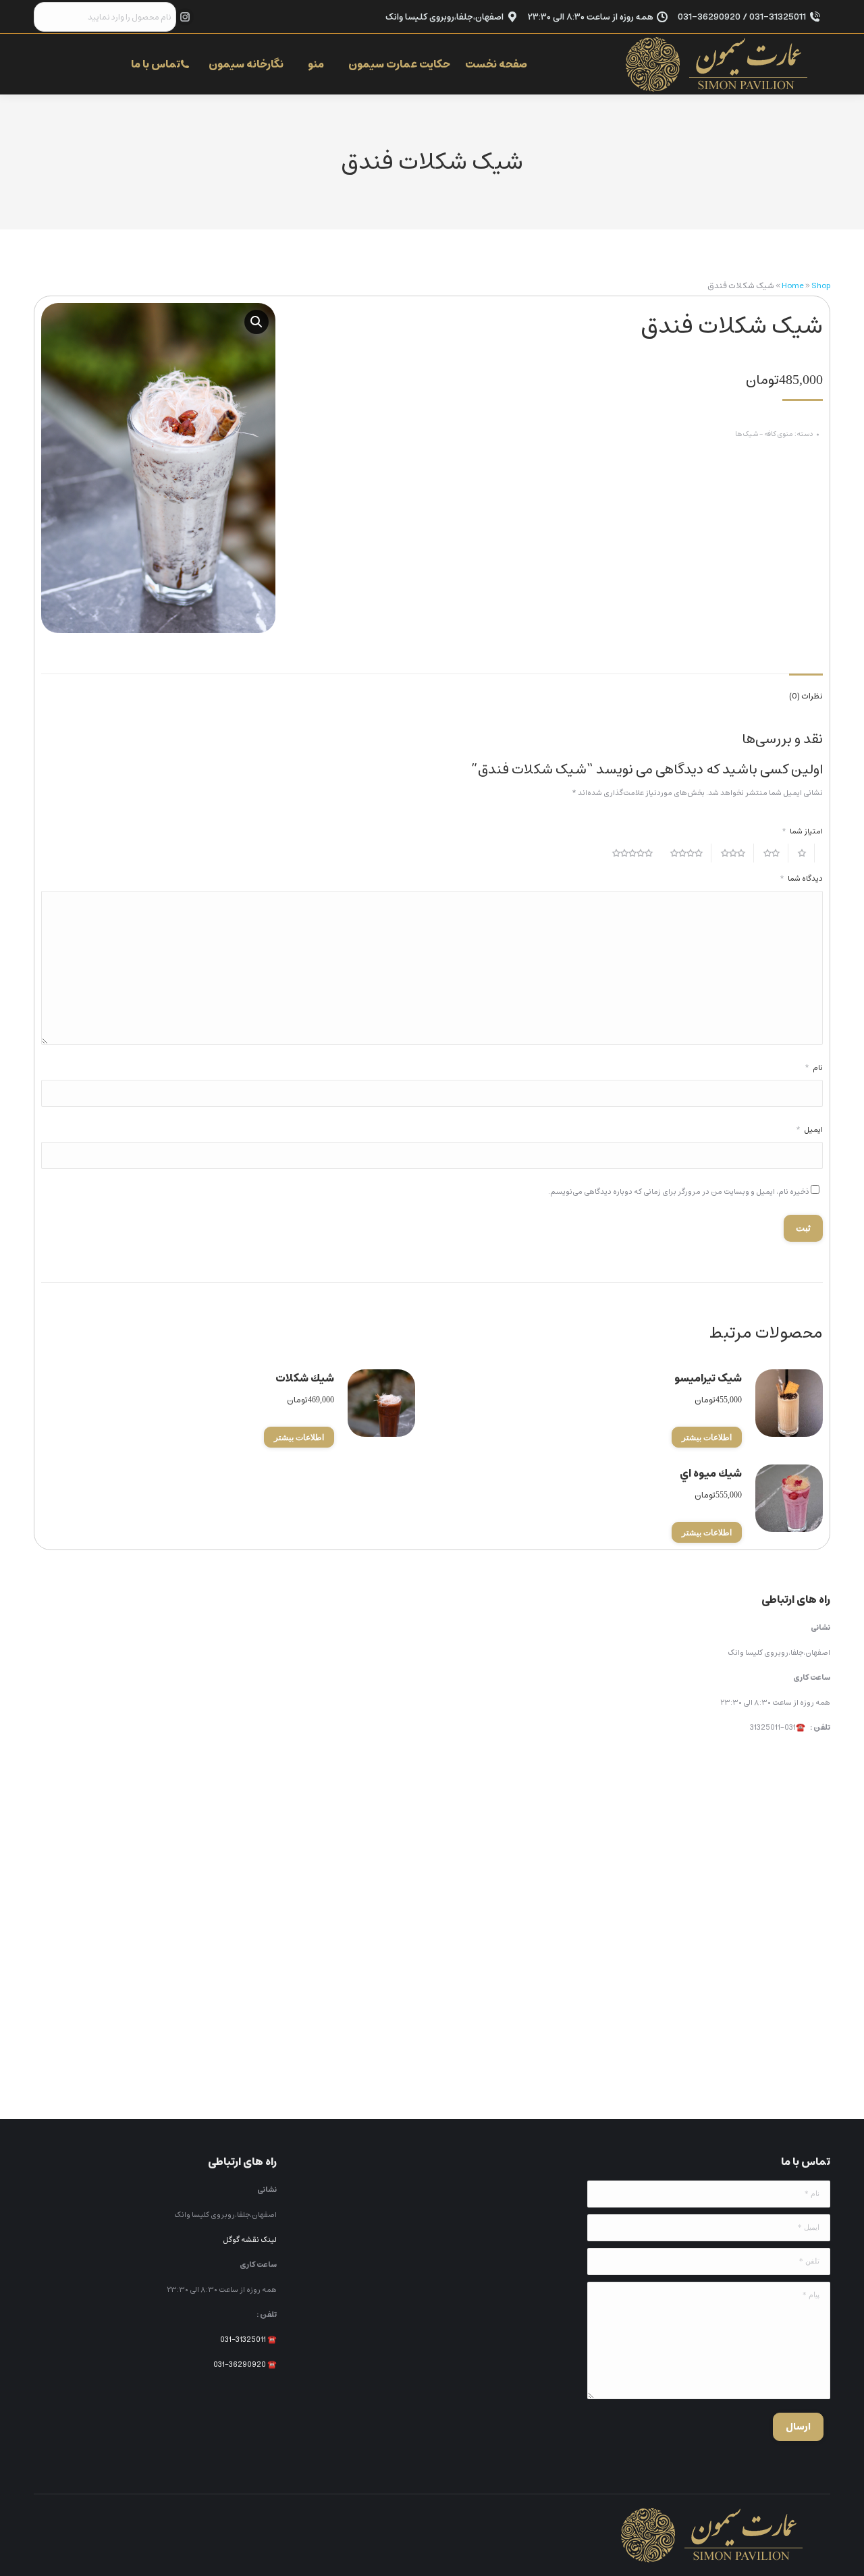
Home (793, 286)
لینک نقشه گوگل (250, 2240)
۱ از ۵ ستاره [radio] (806, 853)
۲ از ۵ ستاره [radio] (776, 853)
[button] (256, 322)
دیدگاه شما (801, 878)
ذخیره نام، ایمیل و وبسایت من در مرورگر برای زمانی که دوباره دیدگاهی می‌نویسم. (679, 1191)
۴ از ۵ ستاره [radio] (691, 853)
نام (814, 1067)
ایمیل (809, 1129)
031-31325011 (243, 2339)
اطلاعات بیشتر (707, 1437)
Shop (821, 286)
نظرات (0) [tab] (806, 696)
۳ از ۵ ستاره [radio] (737, 853)
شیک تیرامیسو (708, 1378)
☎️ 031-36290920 (245, 2364)
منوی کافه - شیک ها (764, 434)
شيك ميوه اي (711, 1473)
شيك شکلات (305, 1378)
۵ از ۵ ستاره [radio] (637, 853)
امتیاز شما (802, 831)
